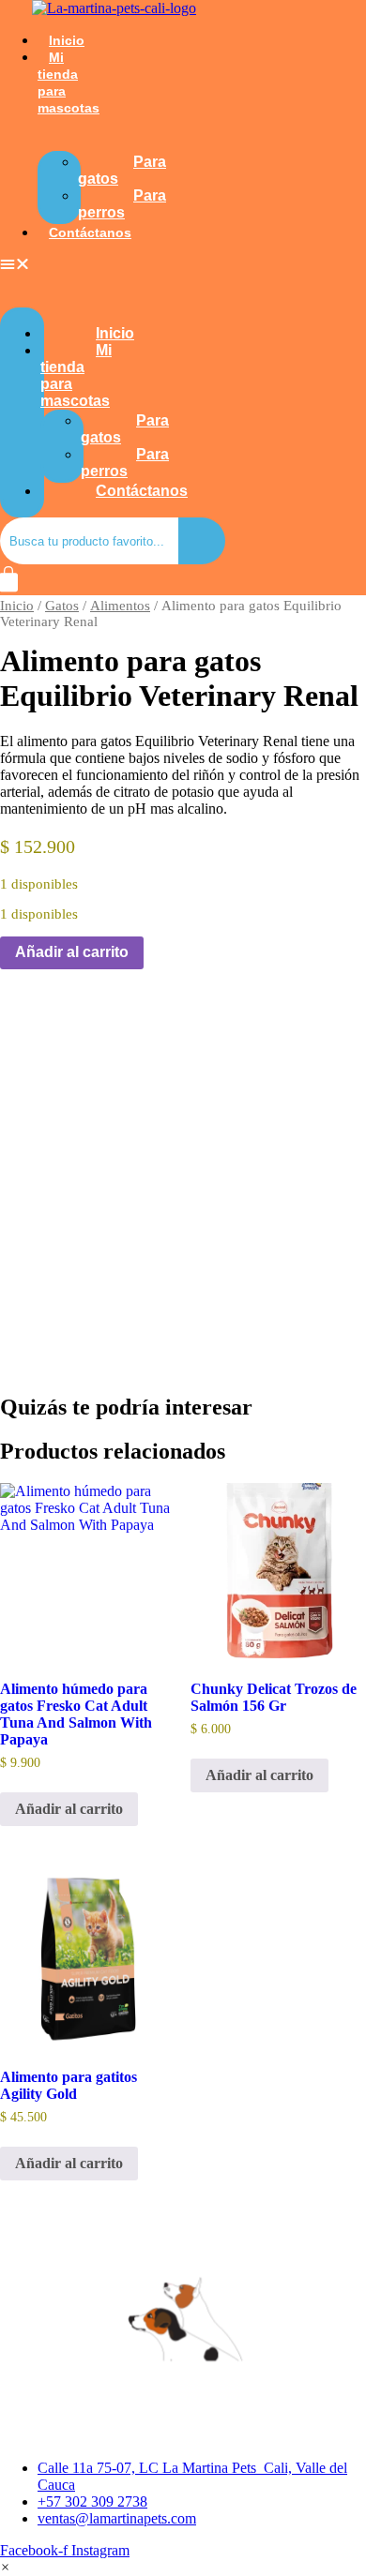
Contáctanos (90, 232)
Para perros (122, 204)
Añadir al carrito (72, 952)
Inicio (67, 40)
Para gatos (122, 170)
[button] (22, 264)
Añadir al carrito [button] (69, 1809)
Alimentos (120, 606)
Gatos (62, 606)
